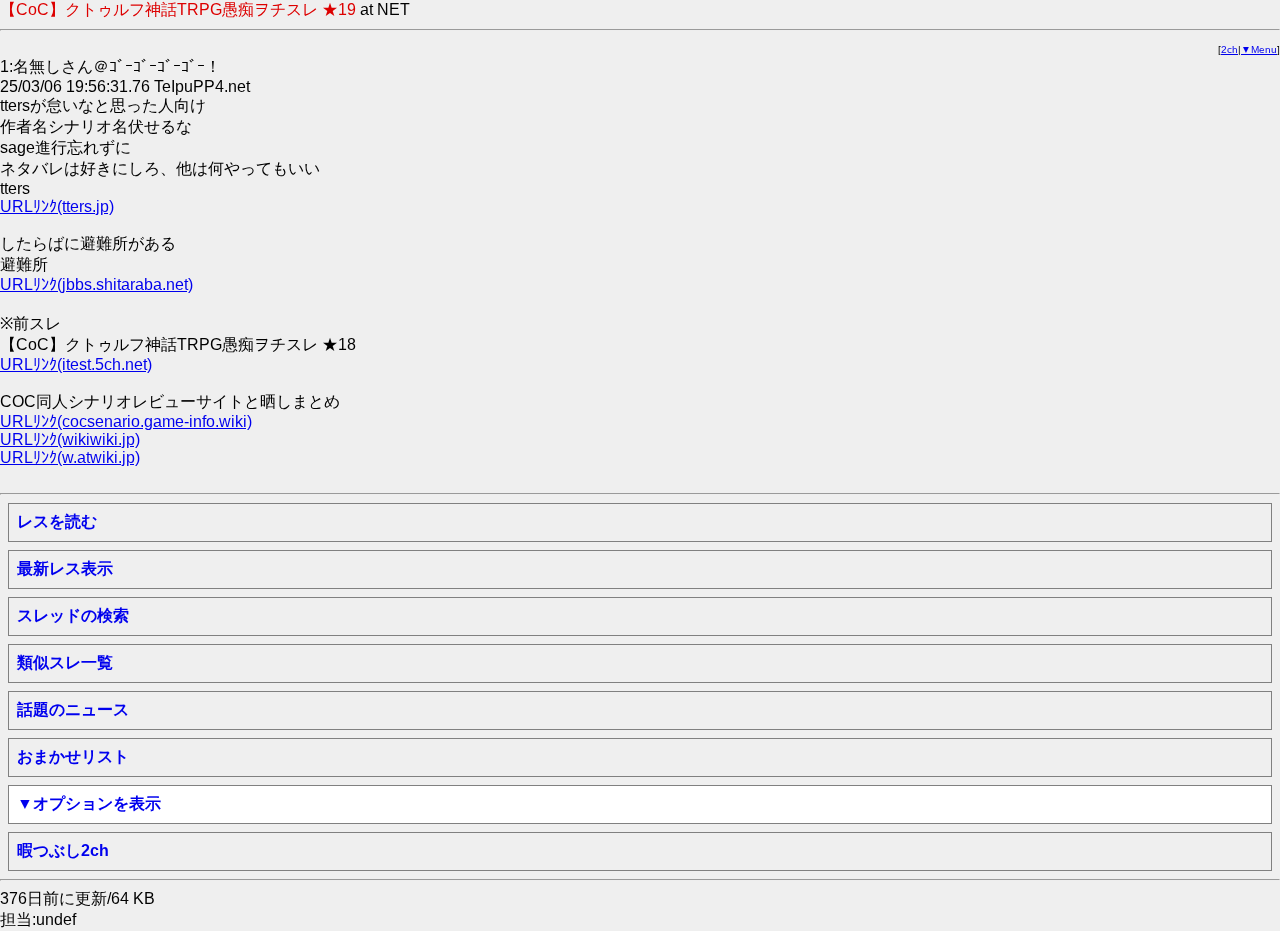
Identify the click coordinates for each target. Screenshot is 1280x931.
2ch (1229, 49)
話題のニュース (73, 709)
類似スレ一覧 (65, 662)
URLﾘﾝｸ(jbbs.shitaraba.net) (96, 284)
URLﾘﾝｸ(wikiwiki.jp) (70, 439)
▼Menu (1259, 49)
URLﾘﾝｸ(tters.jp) (57, 206)
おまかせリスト (73, 756)
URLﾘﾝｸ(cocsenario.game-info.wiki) (126, 421)
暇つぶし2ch (63, 850)
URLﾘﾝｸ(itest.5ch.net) (76, 364)
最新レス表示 (65, 568)
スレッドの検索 (73, 615)
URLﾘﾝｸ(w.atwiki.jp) (70, 457)
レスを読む (57, 521)
